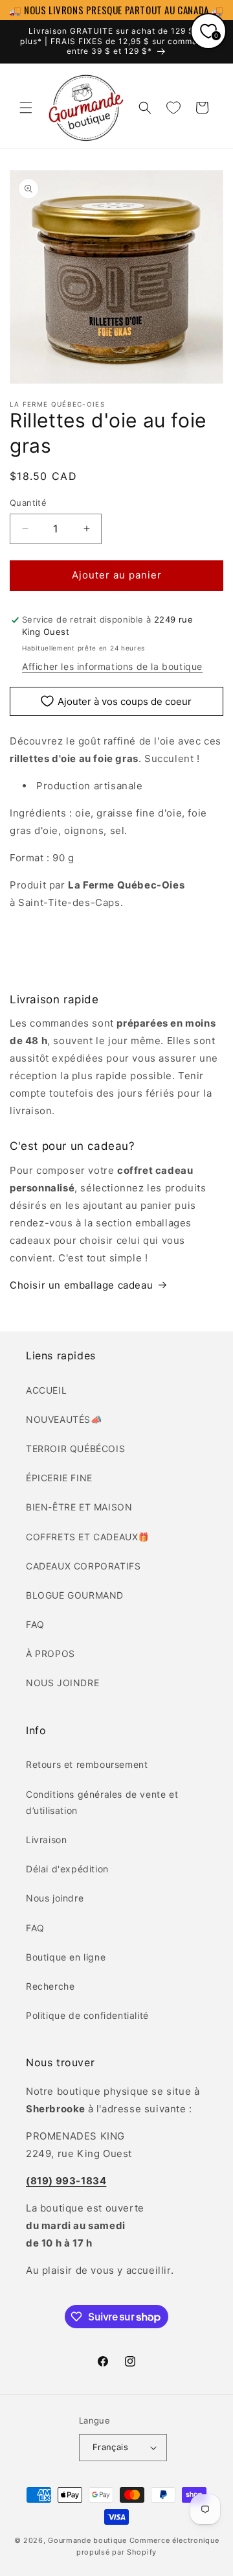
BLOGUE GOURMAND (75, 1595)
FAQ (35, 1624)
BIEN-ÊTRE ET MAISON (79, 1507)
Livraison (46, 1840)
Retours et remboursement (87, 1764)
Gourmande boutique (87, 2540)
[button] (26, 108)
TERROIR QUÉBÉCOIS (75, 1449)
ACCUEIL (46, 1390)
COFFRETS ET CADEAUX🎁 (88, 1537)
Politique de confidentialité (87, 2015)
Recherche (50, 1986)
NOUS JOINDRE (62, 1683)
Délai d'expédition (67, 1869)
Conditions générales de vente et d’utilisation (102, 1802)
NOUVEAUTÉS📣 (64, 1419)
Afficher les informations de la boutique (112, 666)
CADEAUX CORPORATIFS (83, 1566)
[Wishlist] (173, 108)
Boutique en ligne (66, 1957)
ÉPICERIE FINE (59, 1478)
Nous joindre (55, 1898)
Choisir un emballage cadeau (81, 1285)
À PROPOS (50, 1653)
